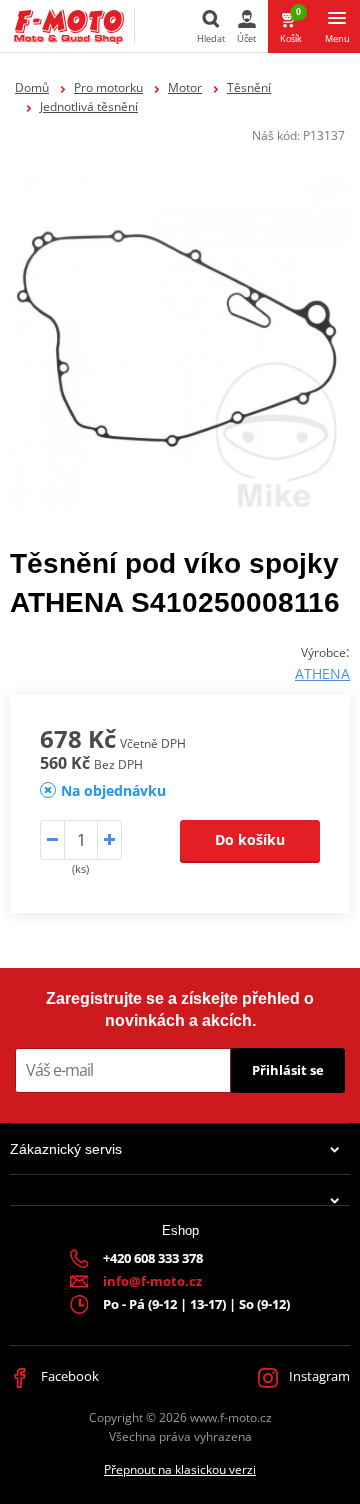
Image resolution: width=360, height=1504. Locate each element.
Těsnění (249, 87)
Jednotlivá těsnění (89, 106)
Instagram (318, 1376)
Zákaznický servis (66, 1149)
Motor (185, 87)
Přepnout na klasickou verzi (180, 1469)
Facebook (68, 1376)
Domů (32, 87)
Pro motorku (108, 87)
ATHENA (322, 673)
